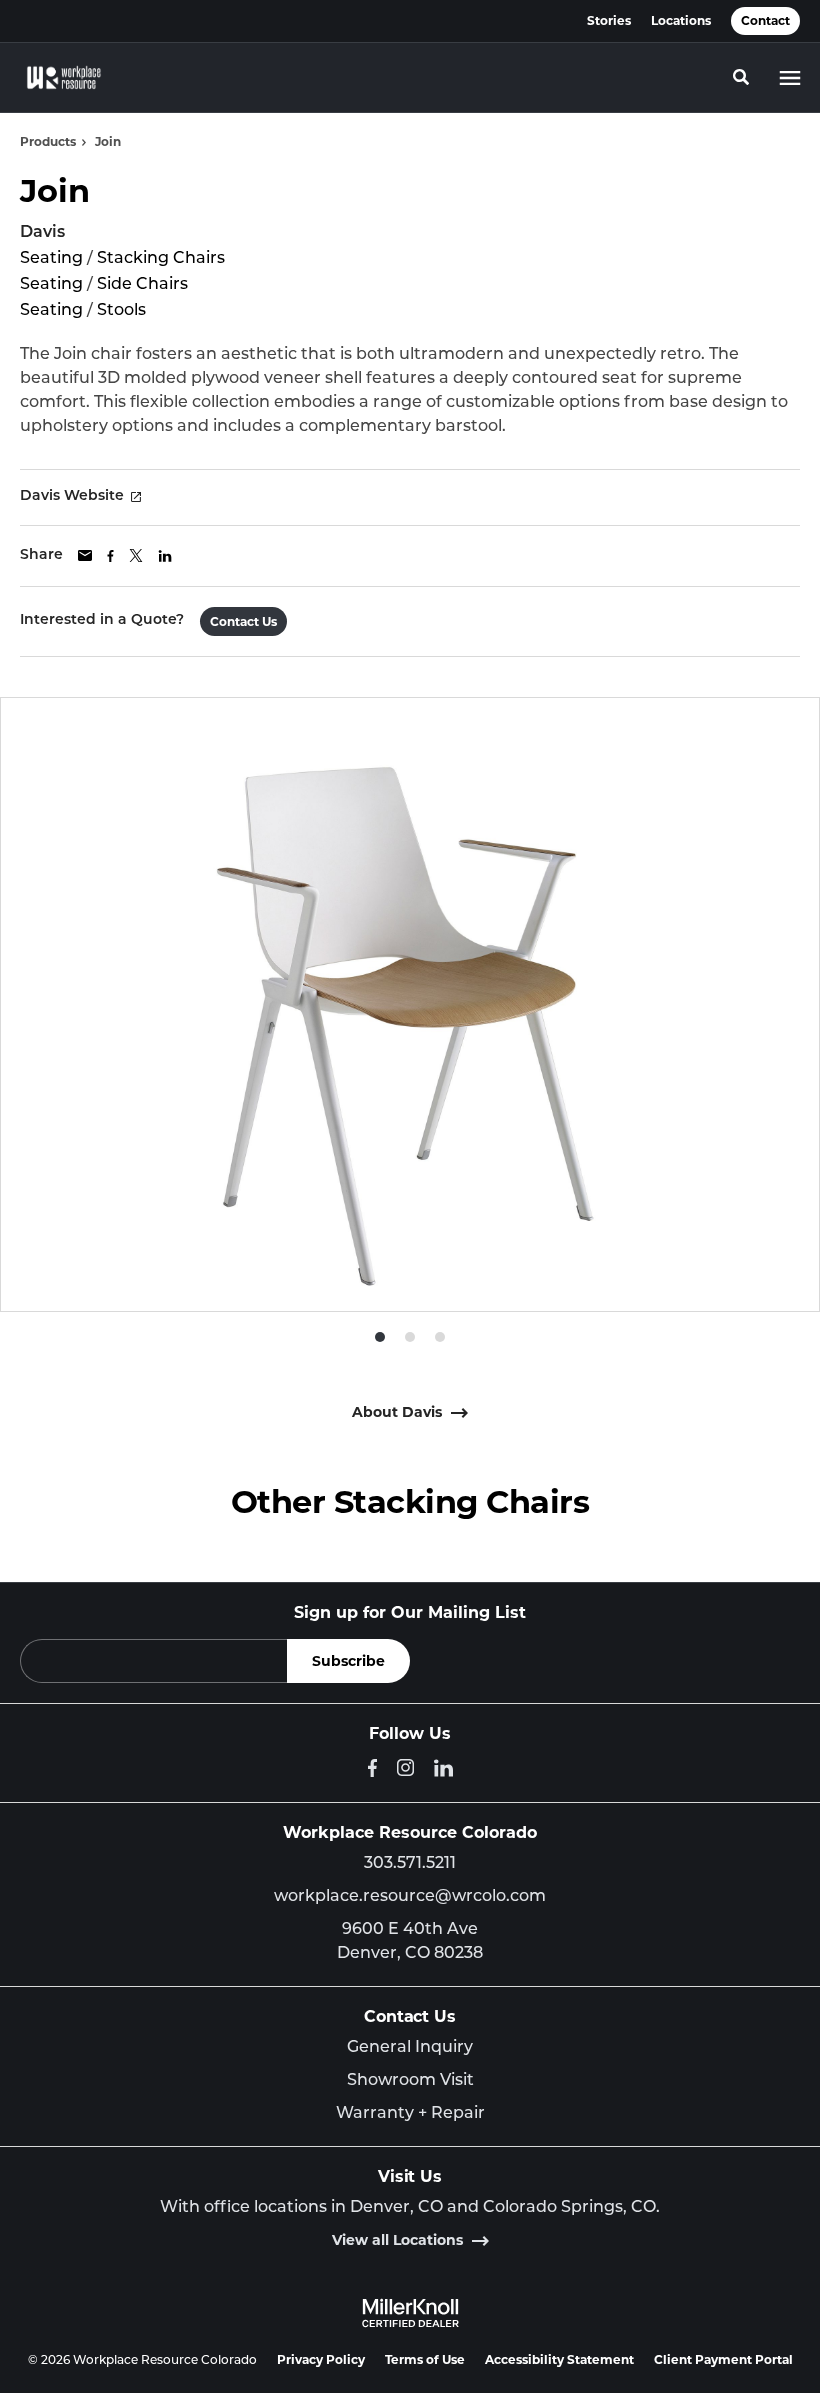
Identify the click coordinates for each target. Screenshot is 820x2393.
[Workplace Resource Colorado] (64, 78)
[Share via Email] (85, 555)
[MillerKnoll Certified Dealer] (410, 2313)
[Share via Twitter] (136, 555)
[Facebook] (372, 1768)
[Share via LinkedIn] (165, 556)
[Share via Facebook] (110, 556)
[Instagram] (405, 1767)
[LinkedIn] (443, 1768)
